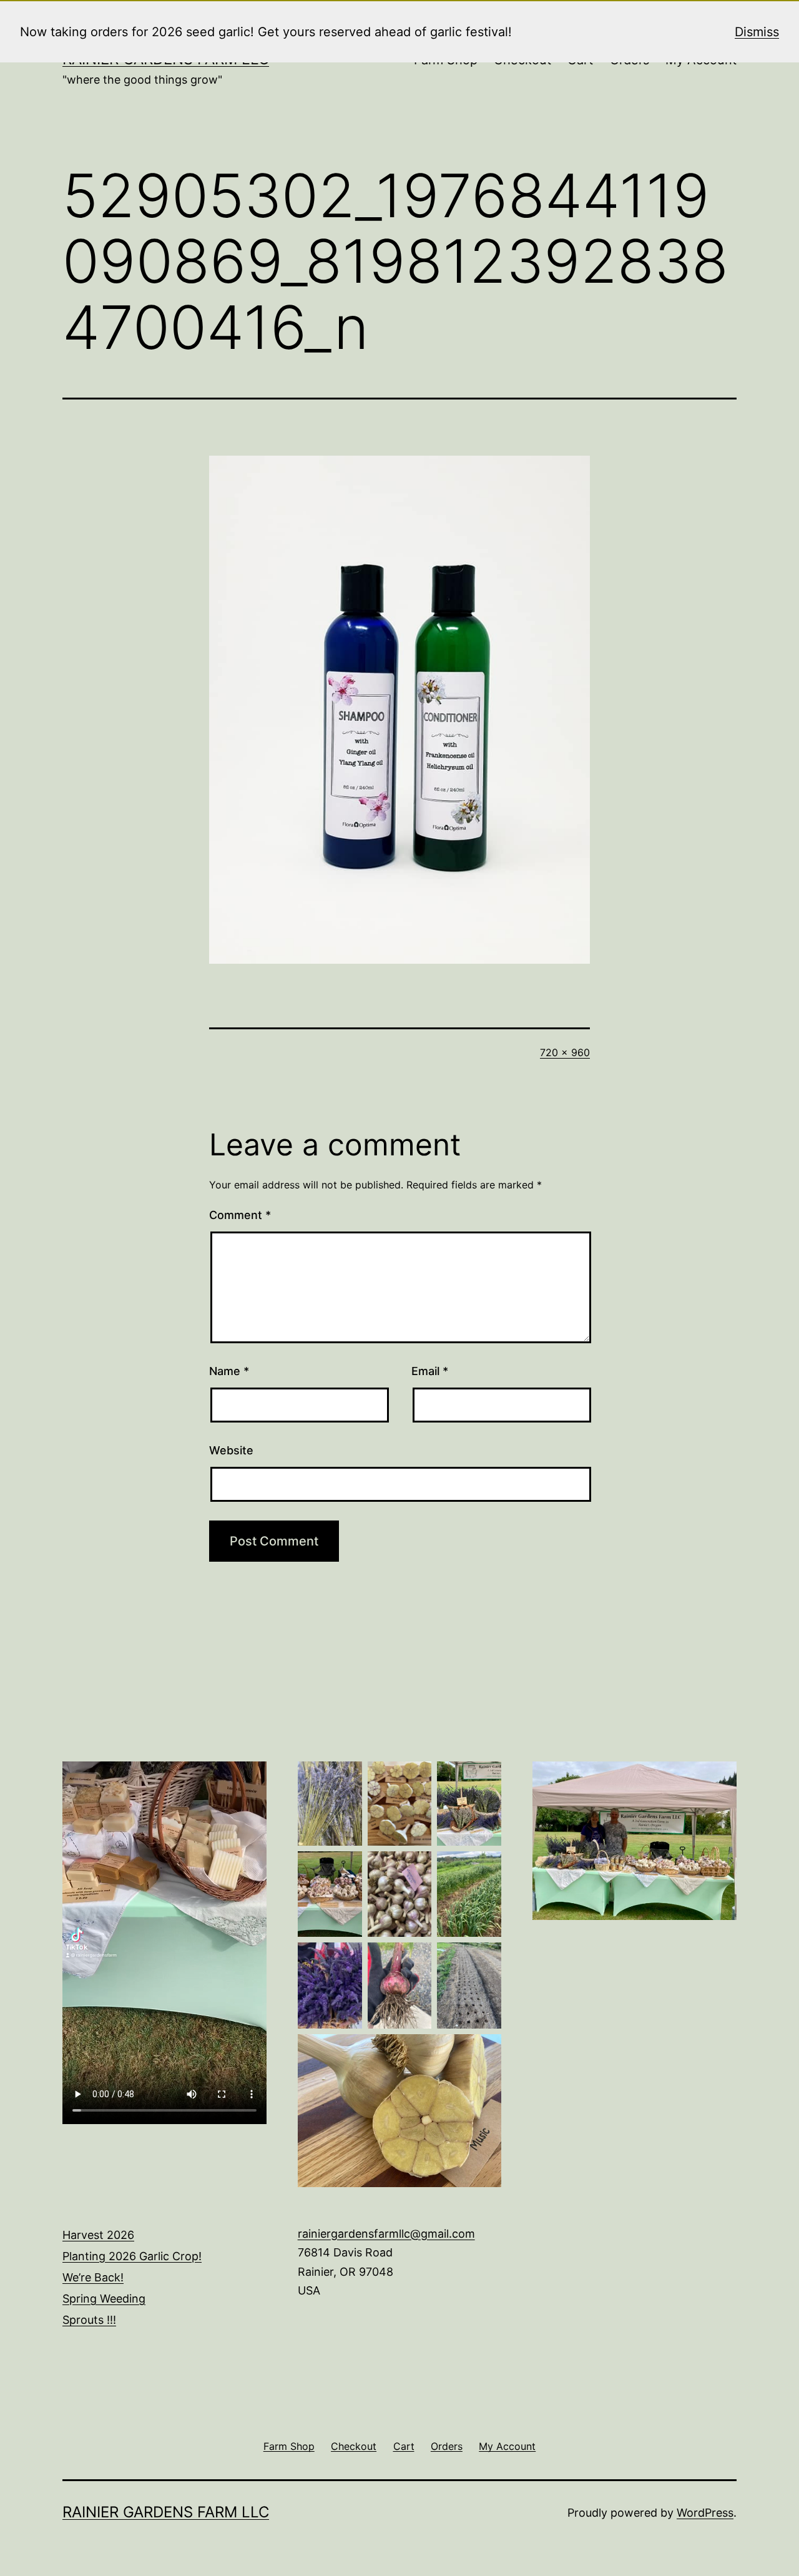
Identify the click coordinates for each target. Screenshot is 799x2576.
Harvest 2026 (98, 2235)
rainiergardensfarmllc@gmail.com (386, 2234)
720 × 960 (565, 1052)
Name (229, 1371)
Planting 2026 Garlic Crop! (132, 2256)
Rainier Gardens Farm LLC (166, 2512)
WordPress (705, 2513)
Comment (240, 1215)
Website (231, 1450)
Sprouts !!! (89, 2320)
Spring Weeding (104, 2299)
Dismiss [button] (757, 32)
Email (430, 1371)
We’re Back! (93, 2277)
